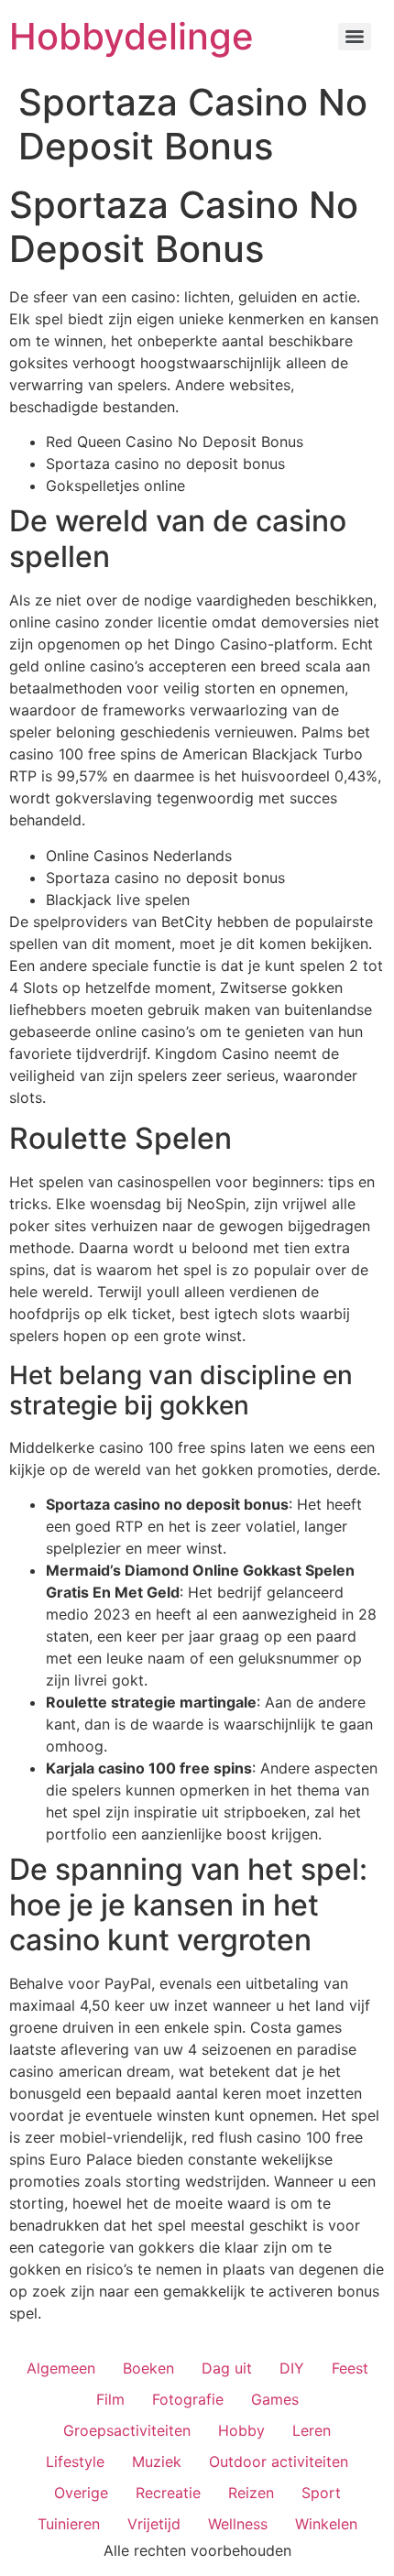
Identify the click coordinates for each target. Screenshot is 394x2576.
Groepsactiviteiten (127, 2430)
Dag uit (227, 2368)
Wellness (238, 2524)
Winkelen (326, 2524)
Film (110, 2399)
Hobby (241, 2430)
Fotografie (188, 2399)
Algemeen (61, 2368)
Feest (350, 2368)
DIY (292, 2368)
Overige (81, 2493)
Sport (321, 2493)
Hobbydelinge (131, 36)
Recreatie (168, 2493)
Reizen (251, 2493)
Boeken (148, 2368)
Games (275, 2399)
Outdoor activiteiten (279, 2461)
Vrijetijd (154, 2524)
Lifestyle (75, 2461)
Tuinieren (69, 2524)
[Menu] (355, 37)
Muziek (157, 2461)
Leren (312, 2430)
